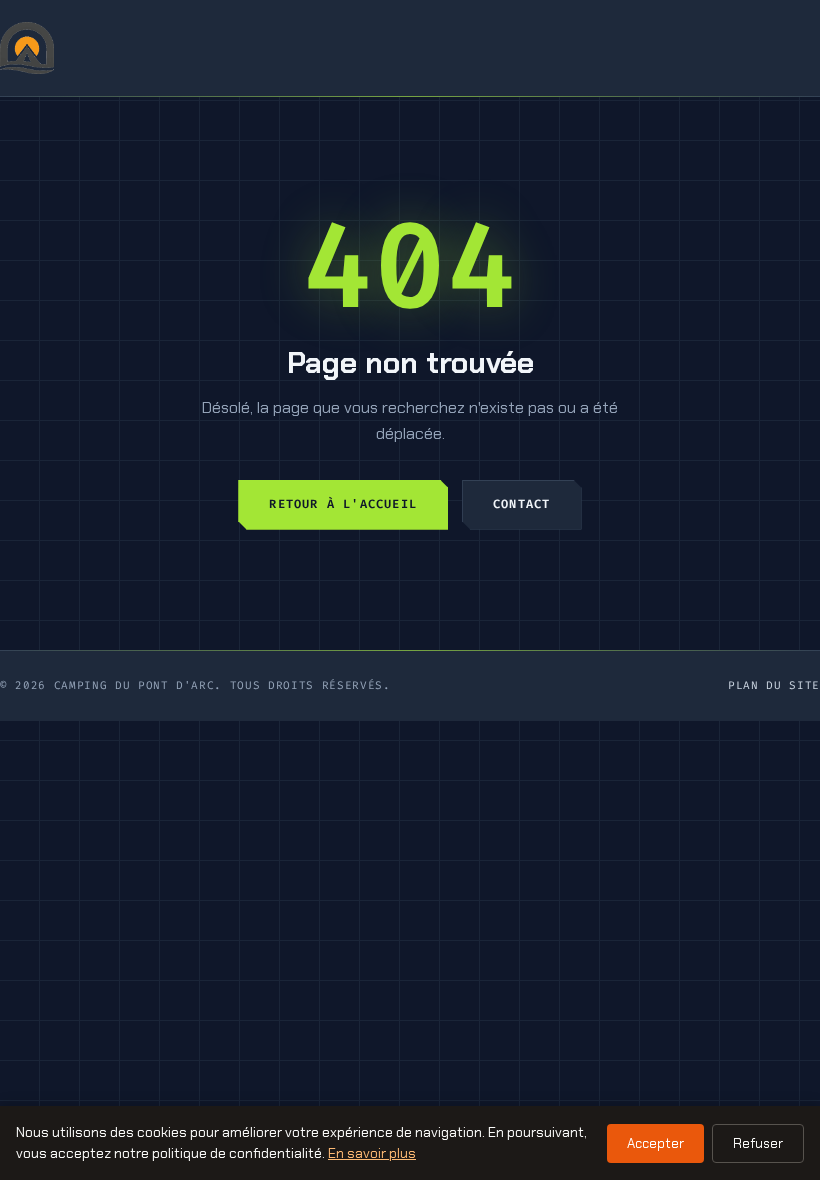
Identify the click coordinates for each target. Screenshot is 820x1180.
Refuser (758, 1143)
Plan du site (774, 685)
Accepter (655, 1143)
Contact (521, 504)
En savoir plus (372, 1153)
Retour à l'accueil (343, 504)
